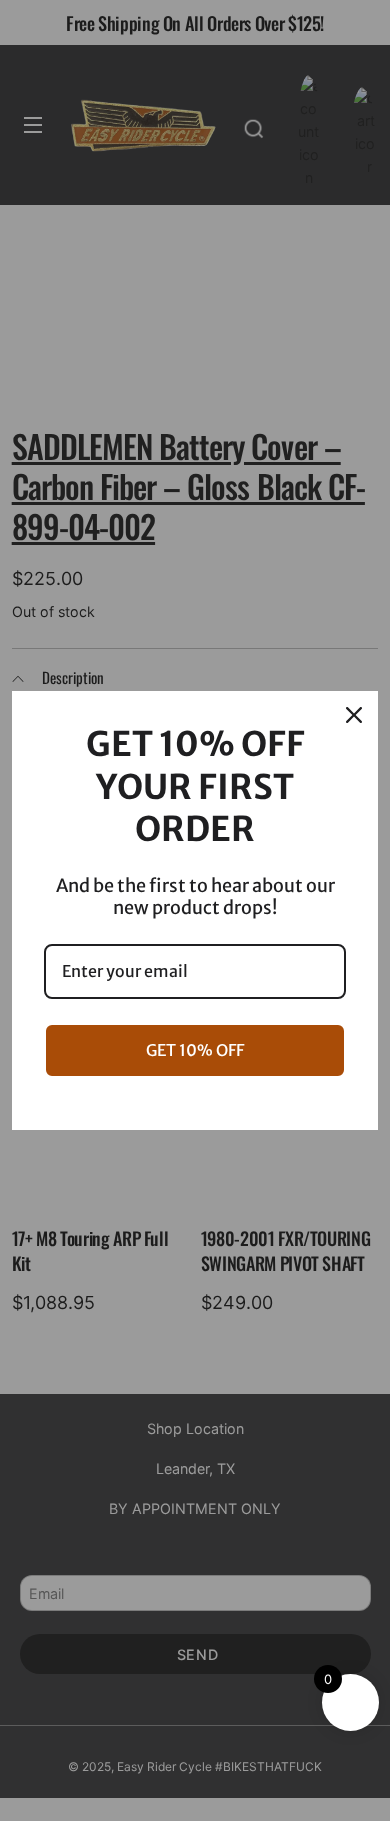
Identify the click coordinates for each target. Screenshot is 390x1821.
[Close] (354, 715)
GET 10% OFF (195, 1050)
